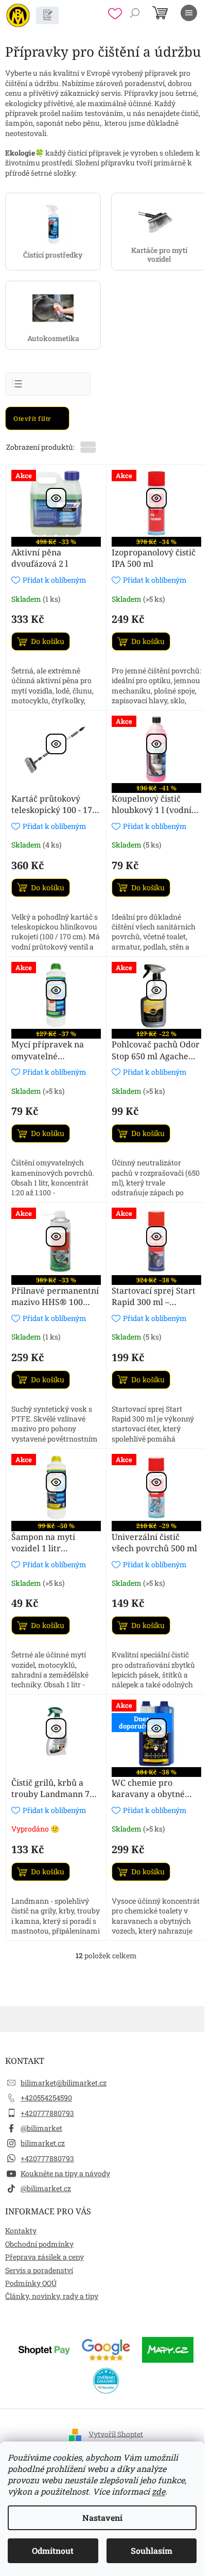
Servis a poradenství (39, 2270)
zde (158, 2491)
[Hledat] (135, 13)
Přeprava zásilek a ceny (45, 2257)
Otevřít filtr (33, 419)
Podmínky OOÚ (31, 2283)
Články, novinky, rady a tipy (52, 2296)
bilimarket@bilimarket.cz (64, 2083)
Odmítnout (53, 2550)
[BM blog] (47, 15)
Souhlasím (152, 2550)
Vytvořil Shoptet (116, 2434)
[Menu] (189, 13)
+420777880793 (47, 2113)
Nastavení (102, 2518)
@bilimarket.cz (46, 2188)
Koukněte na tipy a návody (65, 2173)
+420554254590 (46, 2098)
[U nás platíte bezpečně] (44, 2349)
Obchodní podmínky (39, 2244)
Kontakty (21, 2231)
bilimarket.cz (43, 2143)
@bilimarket (41, 2128)
